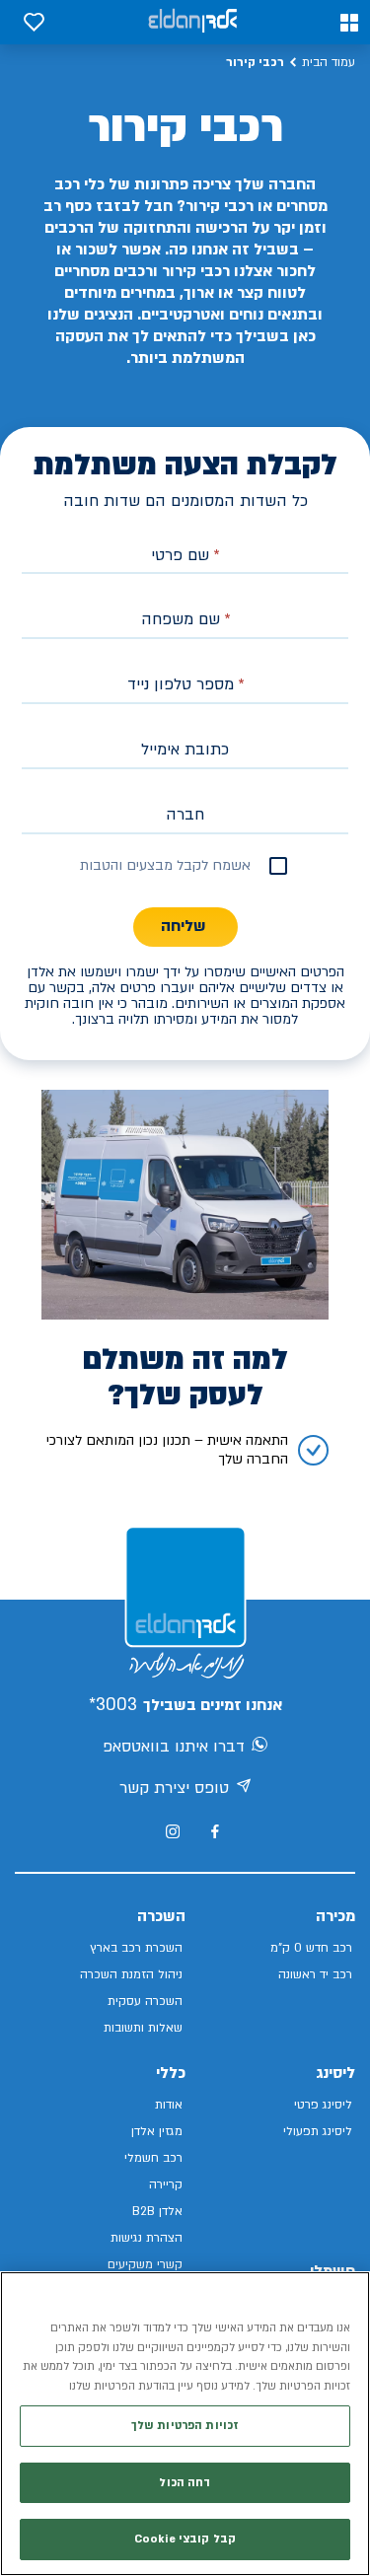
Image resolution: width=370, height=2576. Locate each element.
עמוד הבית (329, 62)
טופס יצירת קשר (174, 1788)
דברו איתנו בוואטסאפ (174, 1747)
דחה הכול (185, 2483)
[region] (185, 2424)
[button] (349, 23)
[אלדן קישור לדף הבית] (192, 22)
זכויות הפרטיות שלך (185, 2426)
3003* (113, 1705)
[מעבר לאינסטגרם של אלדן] (173, 1831)
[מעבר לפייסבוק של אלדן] (215, 1832)
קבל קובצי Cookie (185, 2539)
